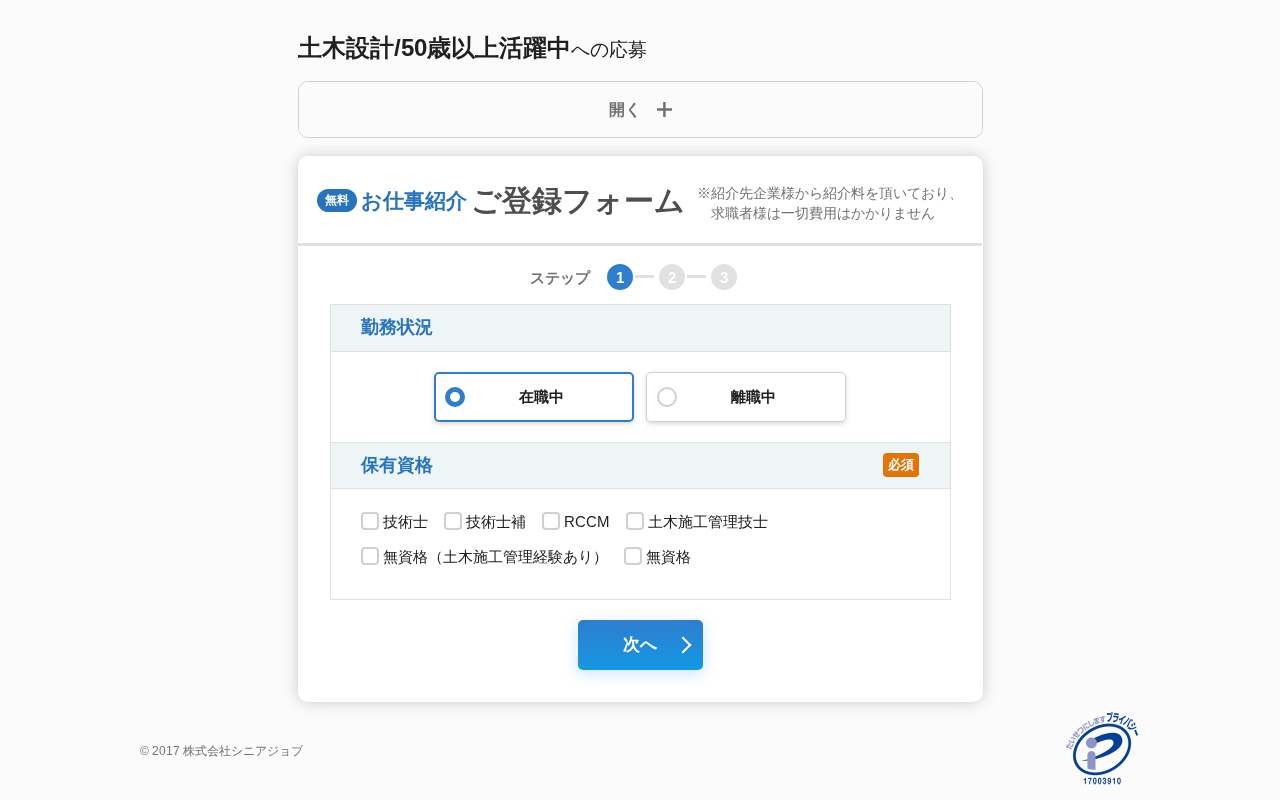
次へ (640, 644)
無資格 (668, 556)
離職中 (753, 396)
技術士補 (496, 521)
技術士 (405, 521)
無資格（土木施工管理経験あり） (495, 556)
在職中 (541, 396)
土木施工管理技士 (708, 521)
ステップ (560, 277)
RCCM (587, 521)
